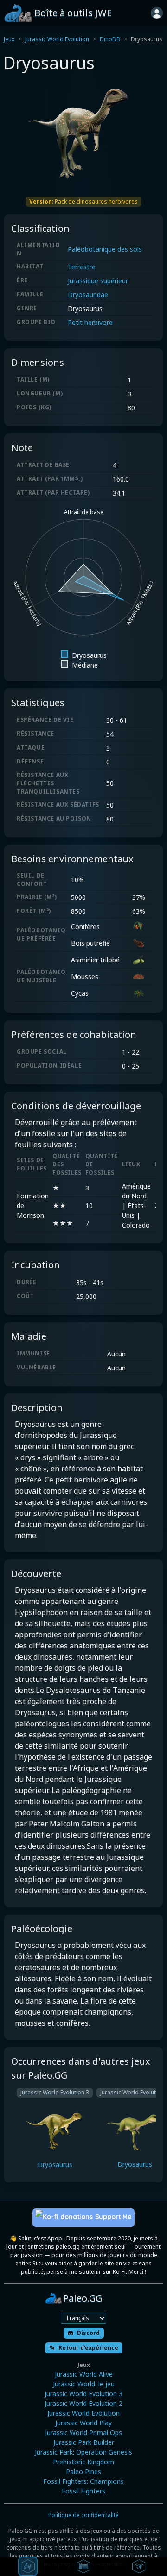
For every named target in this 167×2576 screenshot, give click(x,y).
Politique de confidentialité (83, 2515)
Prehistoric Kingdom (83, 2462)
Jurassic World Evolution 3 (83, 2394)
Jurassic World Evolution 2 (83, 2403)
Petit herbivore (90, 322)
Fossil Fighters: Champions (83, 2481)
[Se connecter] (157, 13)
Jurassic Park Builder (84, 2442)
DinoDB (110, 39)
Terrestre (82, 267)
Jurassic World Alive (84, 2374)
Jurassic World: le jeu (84, 2384)
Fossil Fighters (83, 2491)
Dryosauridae (88, 295)
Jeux (9, 39)
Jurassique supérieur (98, 281)
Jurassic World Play (83, 2423)
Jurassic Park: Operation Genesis (83, 2452)
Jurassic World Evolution (57, 39)
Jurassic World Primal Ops (83, 2433)
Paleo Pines (83, 2471)
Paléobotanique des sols (105, 249)
